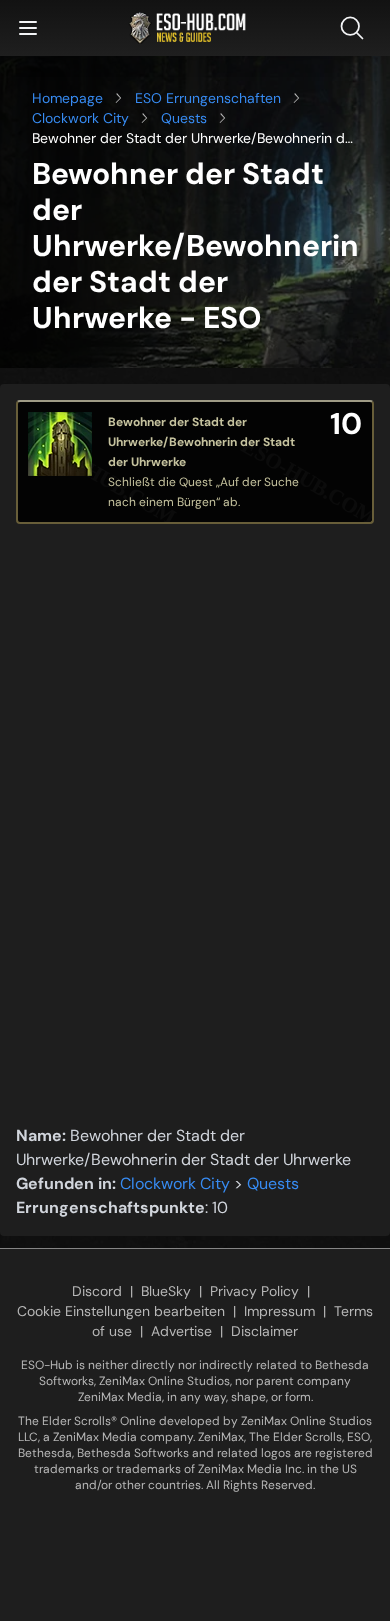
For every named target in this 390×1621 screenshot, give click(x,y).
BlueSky (166, 1291)
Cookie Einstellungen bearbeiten (121, 1311)
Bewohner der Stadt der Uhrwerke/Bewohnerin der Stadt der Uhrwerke (201, 442)
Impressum (279, 1311)
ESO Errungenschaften (208, 98)
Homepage (67, 98)
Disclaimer (264, 1331)
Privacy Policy (254, 1291)
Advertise (181, 1331)
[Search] (356, 28)
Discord (97, 1291)
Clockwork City (80, 118)
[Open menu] (28, 28)
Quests (184, 118)
